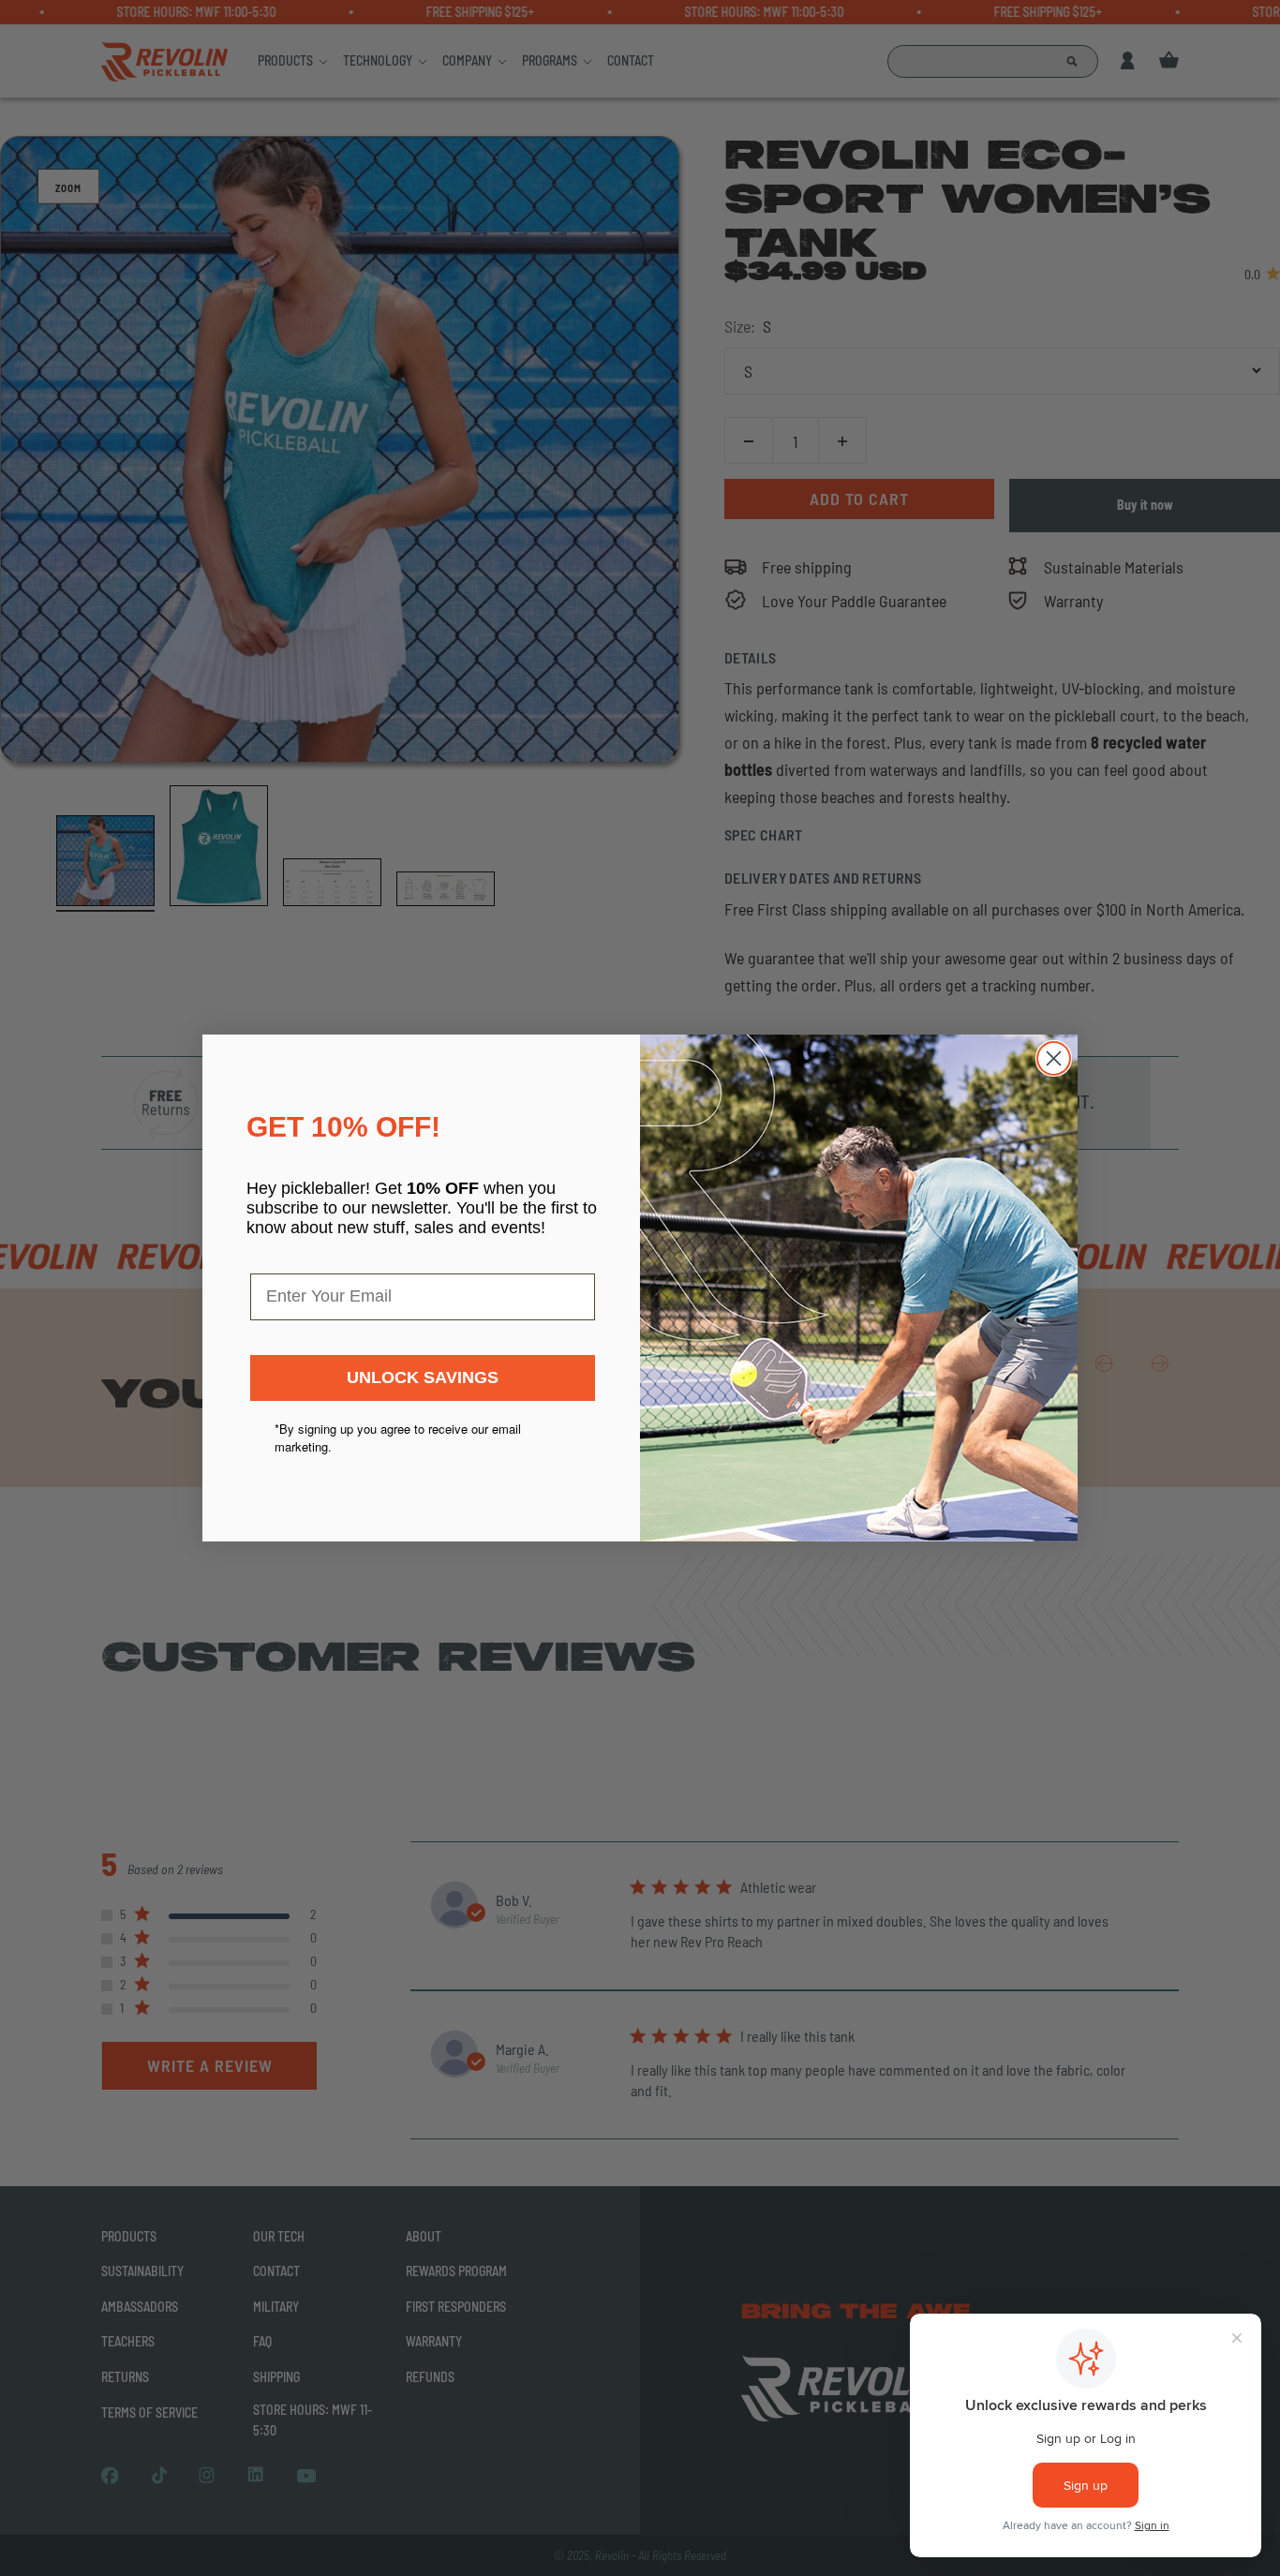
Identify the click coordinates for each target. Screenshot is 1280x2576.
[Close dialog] (1054, 1058)
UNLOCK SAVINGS (423, 1377)
